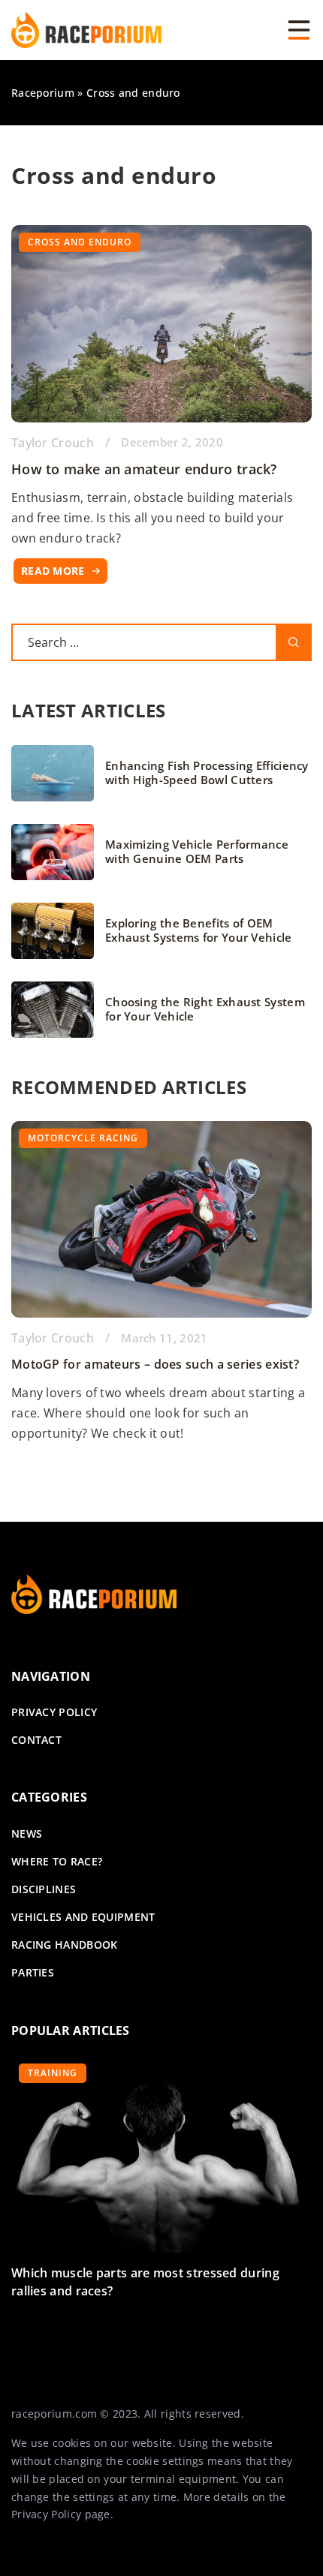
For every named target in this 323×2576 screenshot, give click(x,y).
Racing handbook (65, 1945)
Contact (36, 1740)
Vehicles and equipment (83, 1917)
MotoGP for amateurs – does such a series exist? (155, 1364)
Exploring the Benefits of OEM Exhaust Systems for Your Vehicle (199, 931)
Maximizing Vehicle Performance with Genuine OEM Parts (197, 852)
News (27, 1834)
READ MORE (53, 571)
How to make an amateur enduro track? (144, 469)
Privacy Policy (46, 2514)
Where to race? (57, 1861)
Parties (33, 1972)
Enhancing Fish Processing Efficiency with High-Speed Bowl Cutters (207, 773)
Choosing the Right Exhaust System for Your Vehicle (205, 1010)
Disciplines (44, 1889)
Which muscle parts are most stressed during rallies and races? (145, 2282)
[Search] (294, 642)
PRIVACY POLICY (54, 1712)
